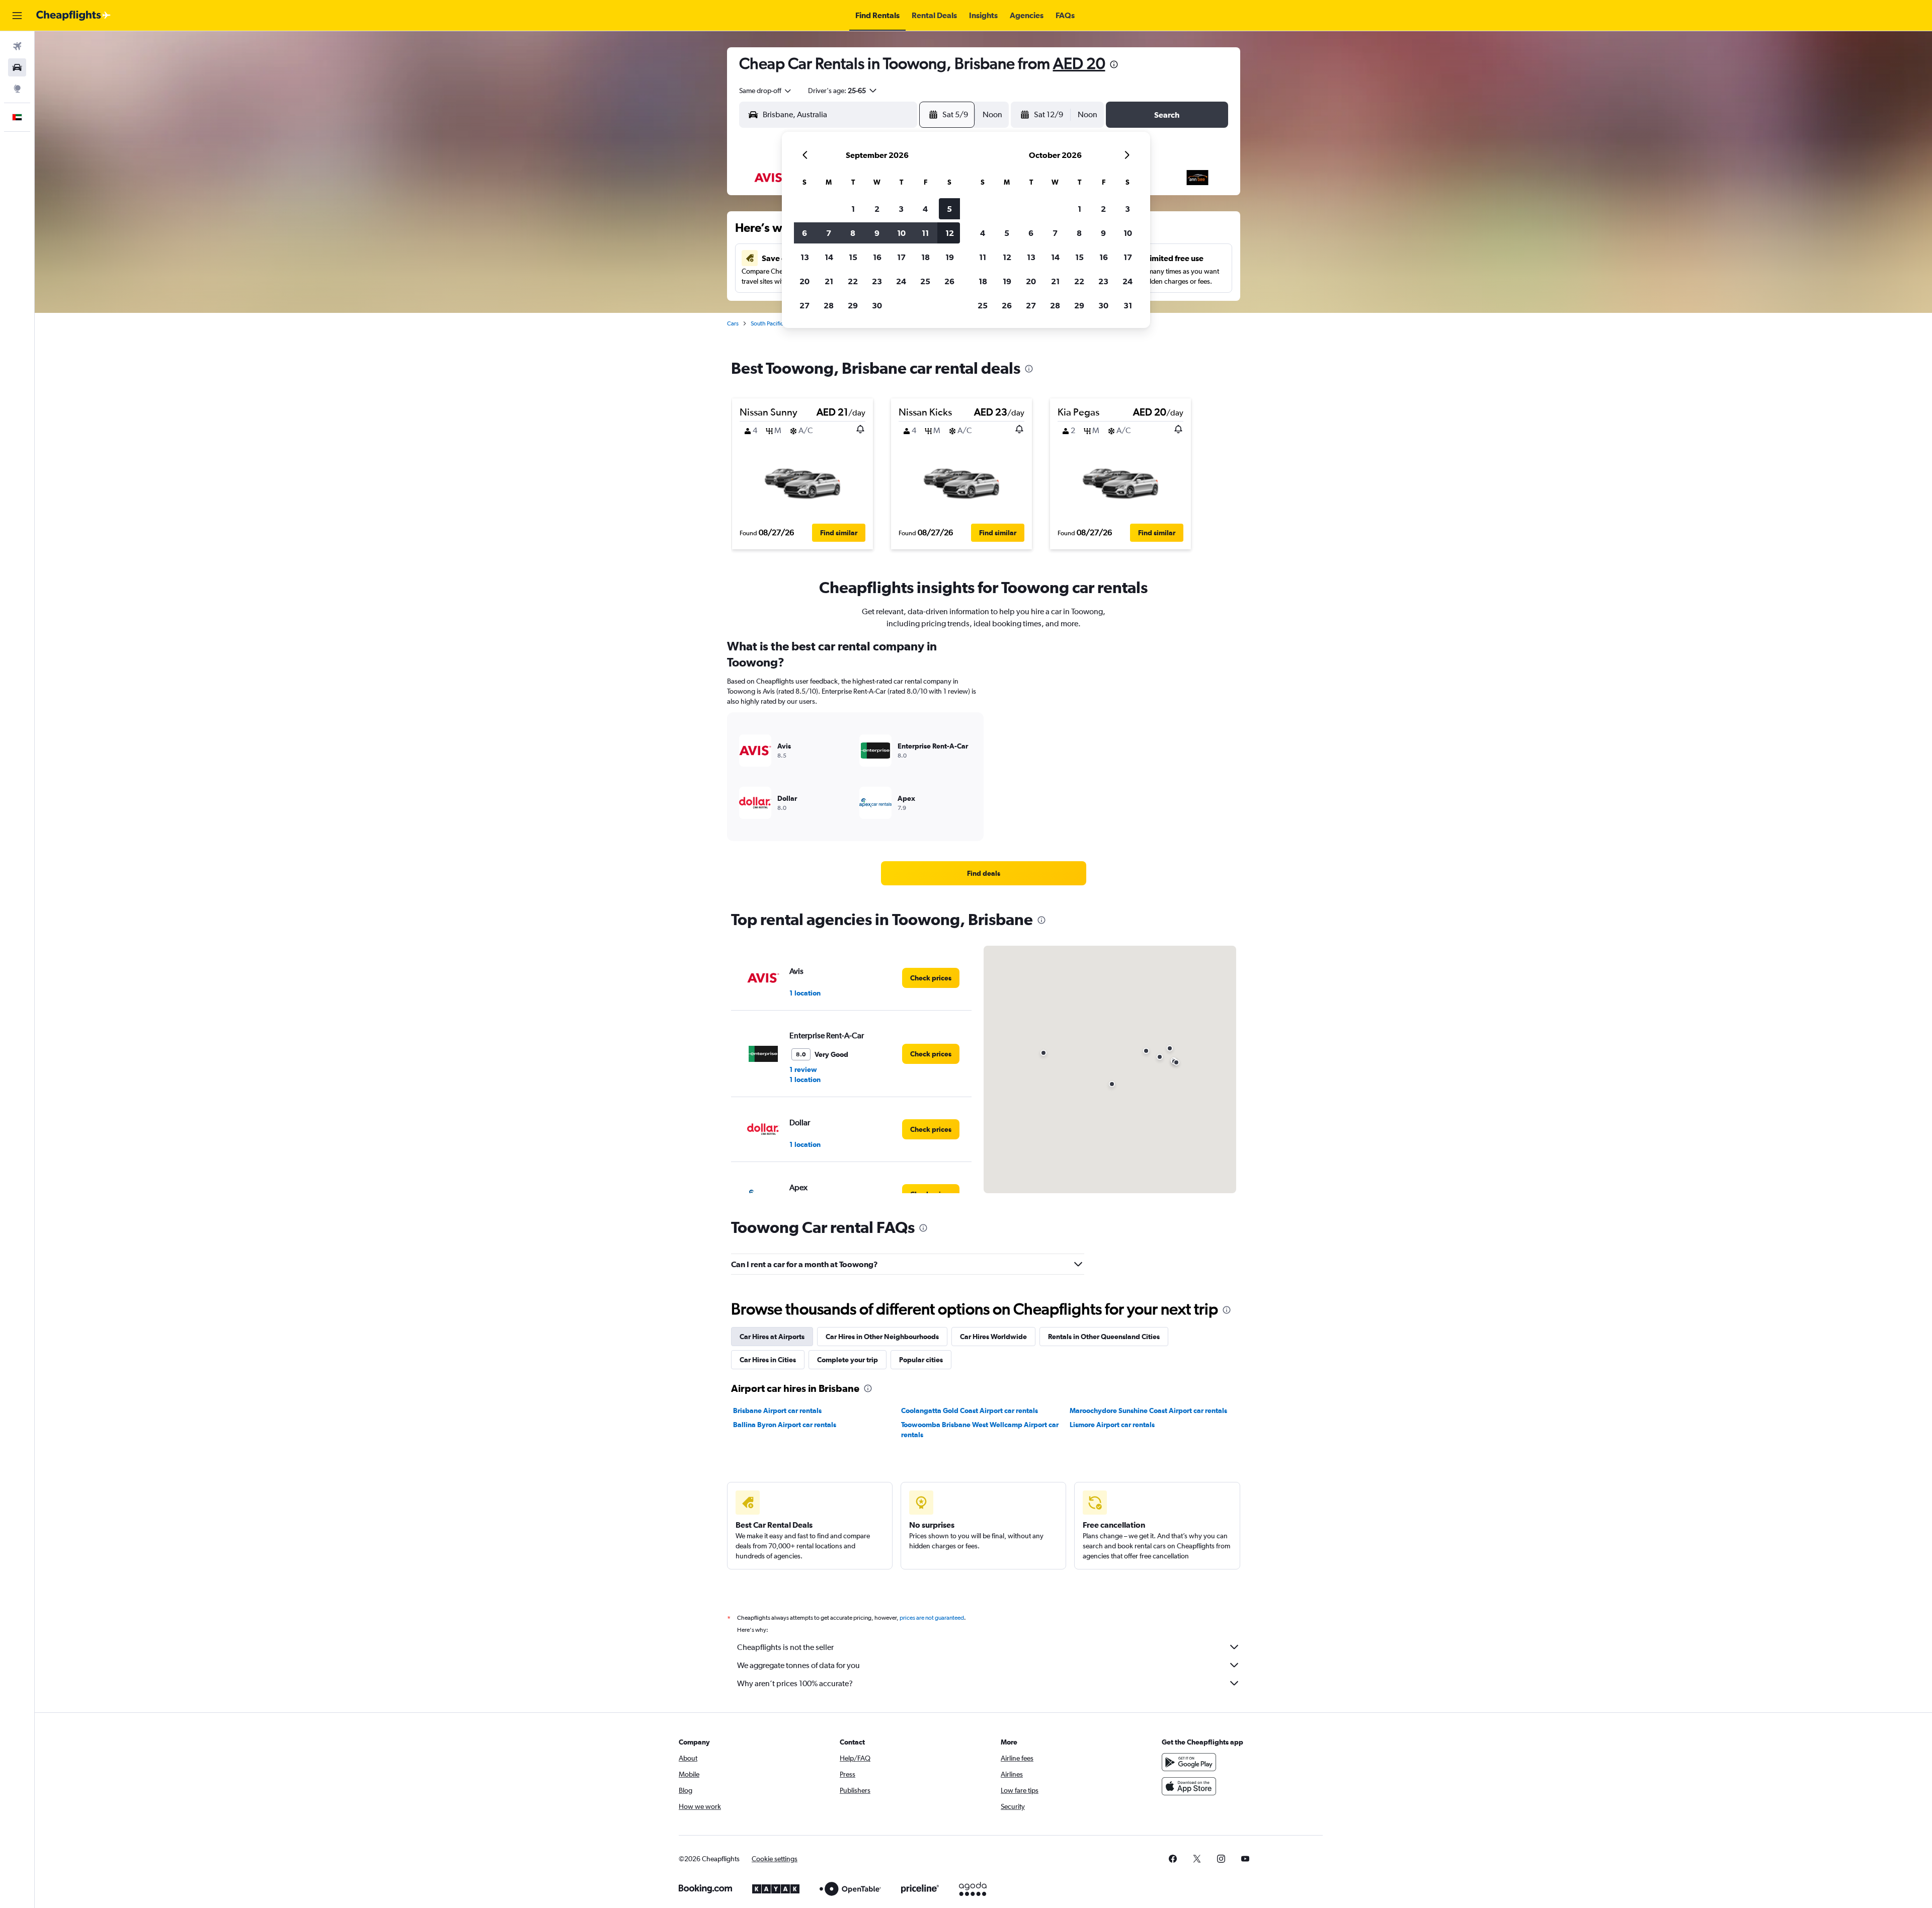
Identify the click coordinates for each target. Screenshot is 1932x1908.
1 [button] (853, 209)
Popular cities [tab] (921, 1360)
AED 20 (1079, 63)
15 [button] (853, 257)
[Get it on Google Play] (1189, 1762)
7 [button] (829, 233)
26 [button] (949, 281)
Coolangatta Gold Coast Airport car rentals (970, 1411)
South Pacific (767, 323)
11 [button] (925, 233)
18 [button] (925, 257)
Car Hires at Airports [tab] (772, 1337)
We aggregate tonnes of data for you (798, 1665)
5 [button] (949, 209)
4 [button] (925, 209)
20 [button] (804, 281)
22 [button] (853, 281)
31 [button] (1128, 305)
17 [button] (901, 257)
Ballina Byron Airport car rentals (785, 1425)
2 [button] (877, 209)
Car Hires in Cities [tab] (768, 1360)
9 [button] (877, 233)
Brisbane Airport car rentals (777, 1411)
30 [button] (877, 305)
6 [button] (804, 233)
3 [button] (901, 209)
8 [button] (853, 233)
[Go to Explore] (17, 89)
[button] (17, 16)
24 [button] (901, 281)
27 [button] (804, 305)
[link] (984, 873)
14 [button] (829, 257)
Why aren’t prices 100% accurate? (795, 1683)
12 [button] (950, 233)
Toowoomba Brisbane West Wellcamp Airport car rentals (980, 1430)
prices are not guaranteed (932, 1618)
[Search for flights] (17, 46)
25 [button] (925, 281)
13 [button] (805, 257)
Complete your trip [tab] (848, 1360)
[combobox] (766, 91)
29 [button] (853, 305)
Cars (733, 323)
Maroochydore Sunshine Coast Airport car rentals (1148, 1411)
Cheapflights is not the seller (785, 1647)
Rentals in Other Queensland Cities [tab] (1104, 1337)
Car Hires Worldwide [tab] (993, 1337)
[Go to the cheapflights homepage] (73, 16)
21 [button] (829, 281)
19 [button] (950, 257)
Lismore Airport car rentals (1112, 1425)
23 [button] (877, 281)
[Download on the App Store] (1189, 1786)
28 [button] (829, 305)
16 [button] (877, 257)
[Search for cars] (17, 67)
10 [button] (901, 233)
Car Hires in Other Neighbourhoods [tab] (882, 1337)
